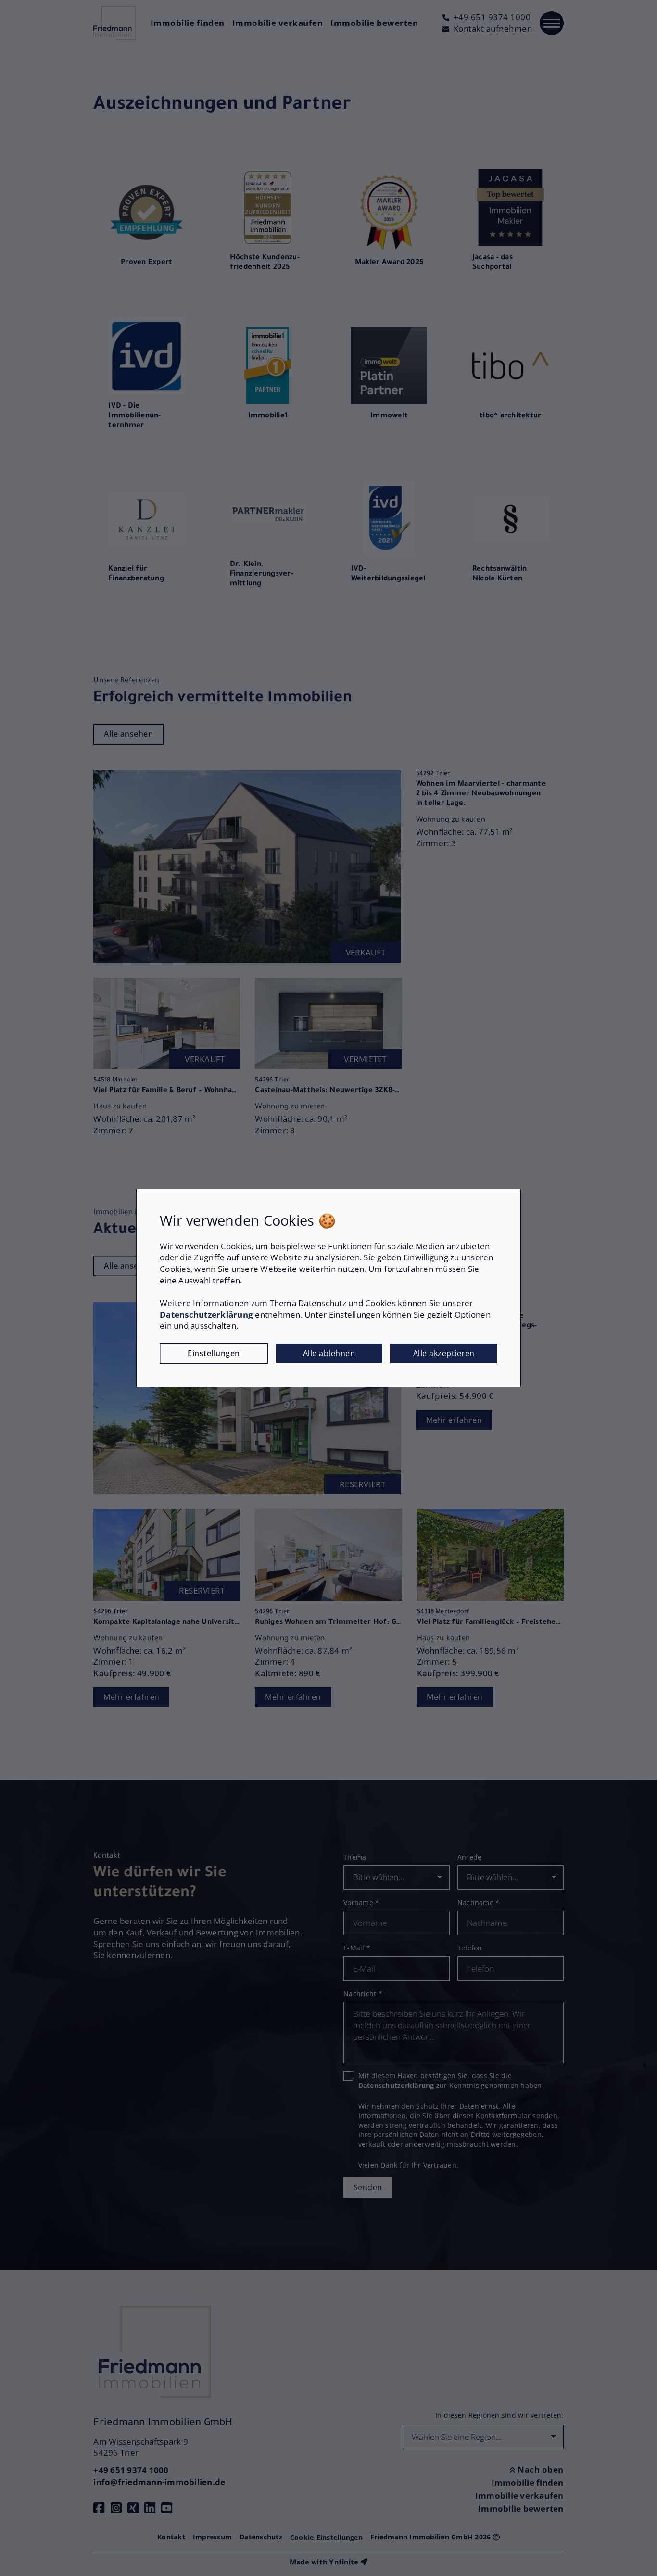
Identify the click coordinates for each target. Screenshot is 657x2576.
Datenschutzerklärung (206, 1314)
